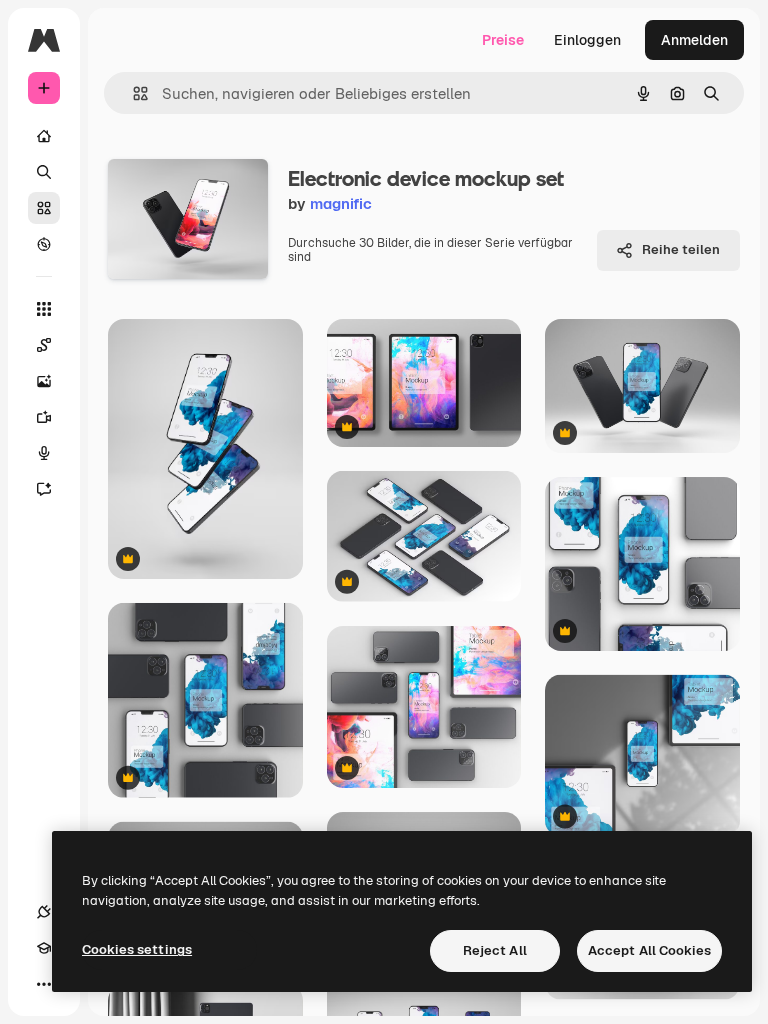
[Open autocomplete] (132, 93)
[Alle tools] (44, 309)
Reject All (495, 950)
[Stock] (44, 208)
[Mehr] (44, 984)
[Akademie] (44, 948)
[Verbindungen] (44, 912)
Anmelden (694, 40)
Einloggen (587, 40)
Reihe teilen (681, 249)
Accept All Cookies (649, 950)
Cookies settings (137, 949)
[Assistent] (44, 489)
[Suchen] (44, 172)
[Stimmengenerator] (44, 453)
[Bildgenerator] (44, 381)
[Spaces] (44, 345)
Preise (503, 40)
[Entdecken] (44, 244)
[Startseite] (44, 136)
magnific (341, 203)
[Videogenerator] (44, 417)
